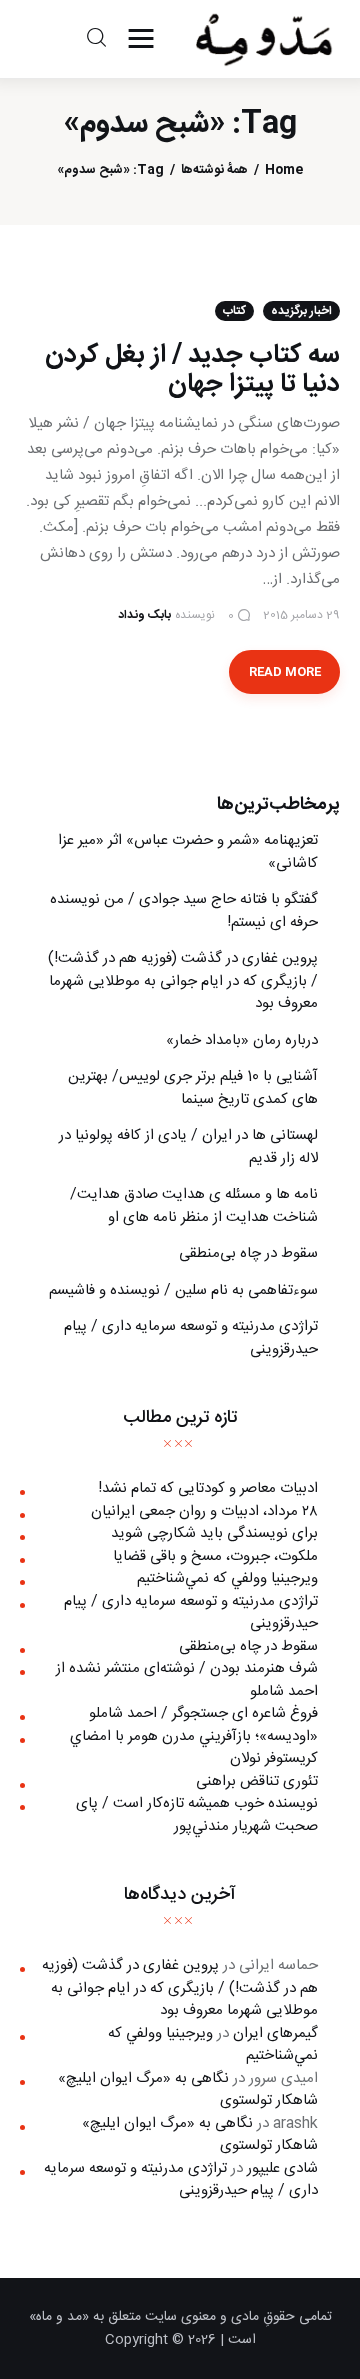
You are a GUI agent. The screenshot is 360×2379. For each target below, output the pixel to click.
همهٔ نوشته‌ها (214, 170)
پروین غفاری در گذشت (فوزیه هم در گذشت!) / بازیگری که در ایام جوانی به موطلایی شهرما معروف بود (183, 981)
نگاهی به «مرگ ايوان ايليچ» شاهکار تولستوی (188, 2090)
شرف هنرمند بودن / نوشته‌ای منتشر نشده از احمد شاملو (187, 1680)
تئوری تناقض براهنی (257, 1781)
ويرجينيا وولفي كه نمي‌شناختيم (227, 1578)
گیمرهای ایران (275, 2033)
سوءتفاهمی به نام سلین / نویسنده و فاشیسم (183, 1290)
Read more (285, 672)
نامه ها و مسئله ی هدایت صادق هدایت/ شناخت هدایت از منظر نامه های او (194, 1206)
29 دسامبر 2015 (301, 615)
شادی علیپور (282, 2168)
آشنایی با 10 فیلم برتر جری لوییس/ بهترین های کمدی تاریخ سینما (193, 1088)
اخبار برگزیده (301, 311)
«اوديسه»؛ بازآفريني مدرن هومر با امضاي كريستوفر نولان (194, 1748)
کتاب (234, 311)
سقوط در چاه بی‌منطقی (248, 1253)
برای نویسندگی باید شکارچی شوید (214, 1533)
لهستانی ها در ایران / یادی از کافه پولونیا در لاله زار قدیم (188, 1147)
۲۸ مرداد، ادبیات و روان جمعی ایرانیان (204, 1511)
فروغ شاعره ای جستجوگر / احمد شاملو (203, 1713)
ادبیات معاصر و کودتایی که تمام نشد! (208, 1488)
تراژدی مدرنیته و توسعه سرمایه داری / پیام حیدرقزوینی (191, 1338)
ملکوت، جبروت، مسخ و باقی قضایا (215, 1556)
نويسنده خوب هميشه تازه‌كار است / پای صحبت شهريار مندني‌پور (197, 1815)
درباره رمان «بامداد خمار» (242, 1040)
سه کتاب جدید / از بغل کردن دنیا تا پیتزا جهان (192, 370)
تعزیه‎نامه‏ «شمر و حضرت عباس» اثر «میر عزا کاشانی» (188, 852)
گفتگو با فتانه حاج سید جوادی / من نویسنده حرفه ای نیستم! (184, 911)
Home (284, 170)
